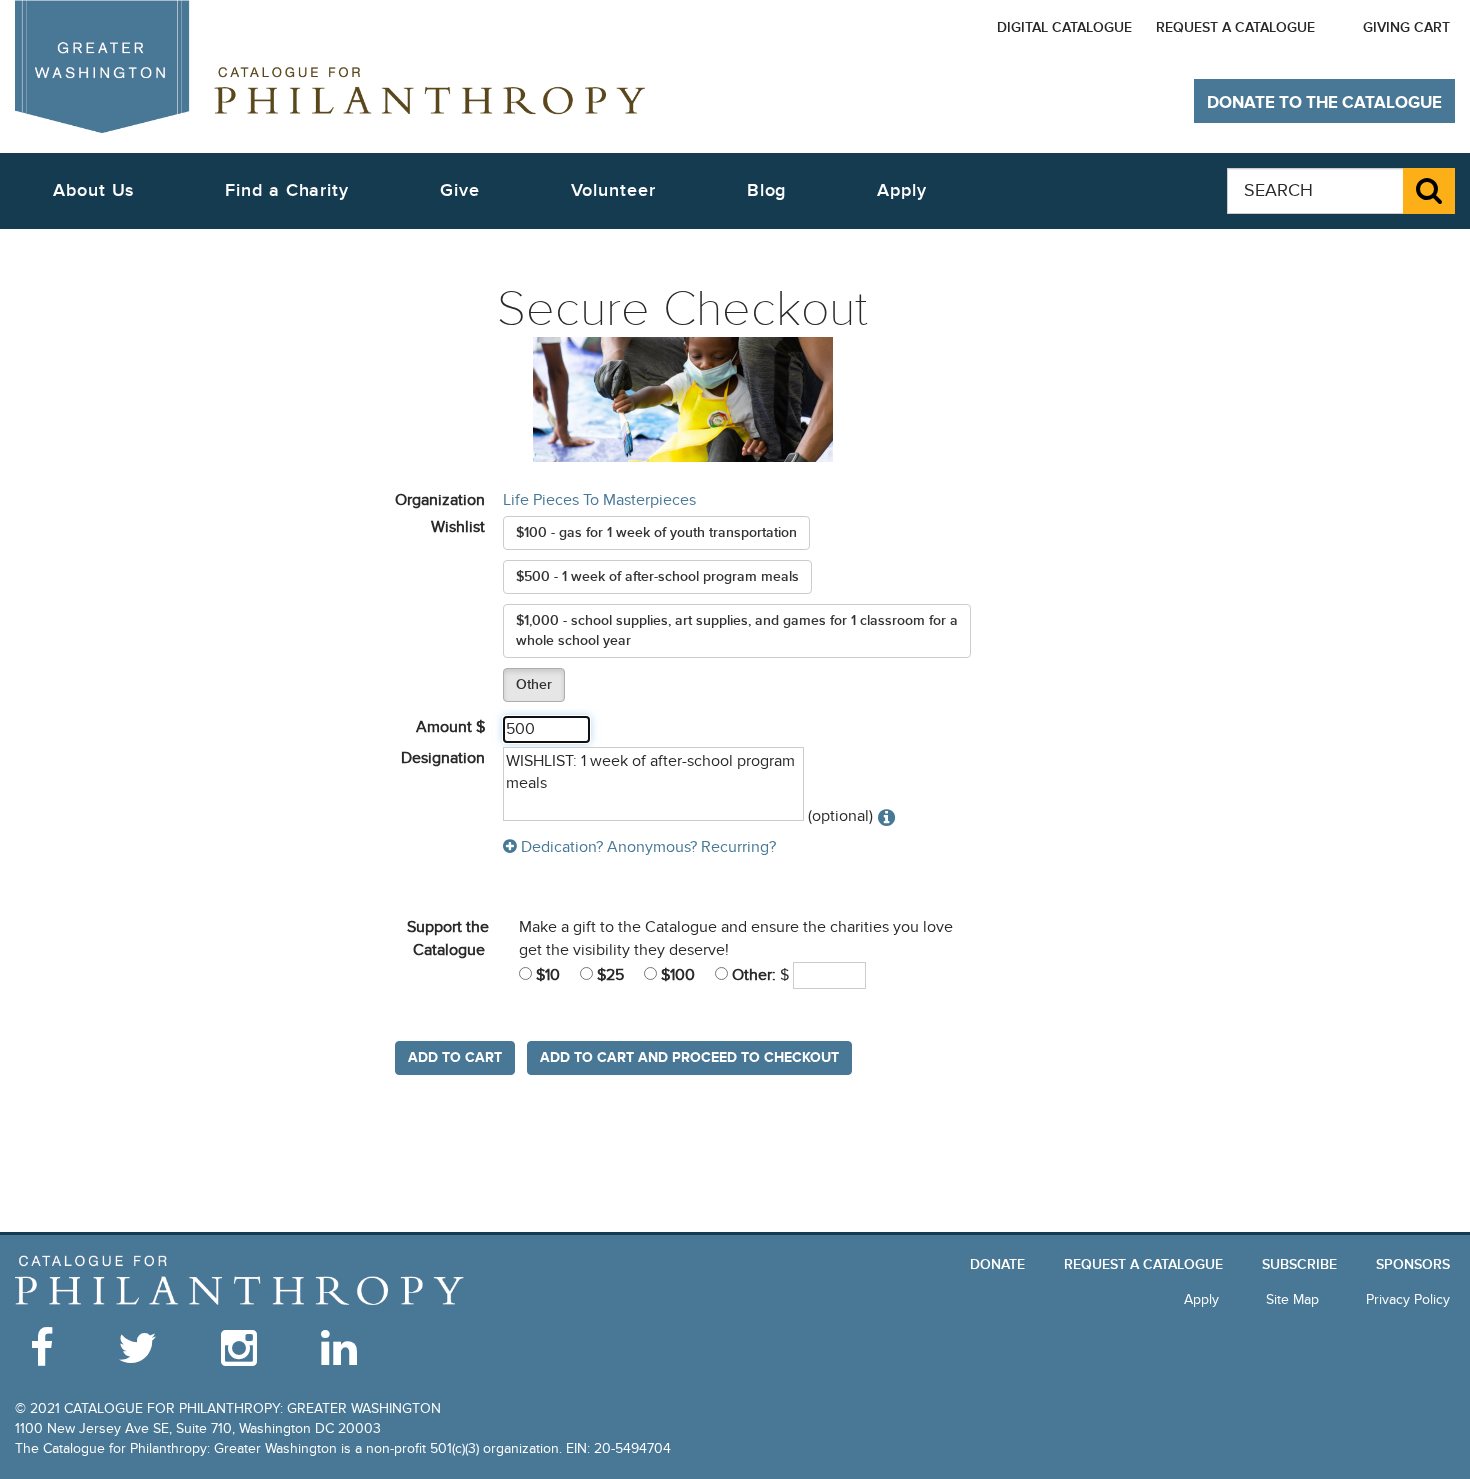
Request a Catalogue (1235, 27)
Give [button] (460, 190)
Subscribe (1299, 1264)
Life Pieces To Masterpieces (599, 500)
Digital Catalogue (1064, 27)
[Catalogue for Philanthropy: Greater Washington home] (330, 66)
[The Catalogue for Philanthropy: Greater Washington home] (240, 1280)
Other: (752, 975)
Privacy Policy (1408, 1299)
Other (534, 684)
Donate (997, 1264)
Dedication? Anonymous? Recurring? (646, 847)
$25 (608, 975)
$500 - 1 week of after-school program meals (657, 576)
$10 (546, 975)
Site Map (1292, 1299)
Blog (767, 190)
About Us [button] (93, 190)
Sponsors (1413, 1264)
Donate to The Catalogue (1324, 103)
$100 (676, 975)
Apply (902, 190)
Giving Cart (1406, 27)
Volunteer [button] (613, 190)
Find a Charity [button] (287, 190)
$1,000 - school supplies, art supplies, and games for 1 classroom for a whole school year (737, 630)
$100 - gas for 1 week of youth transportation (656, 532)
